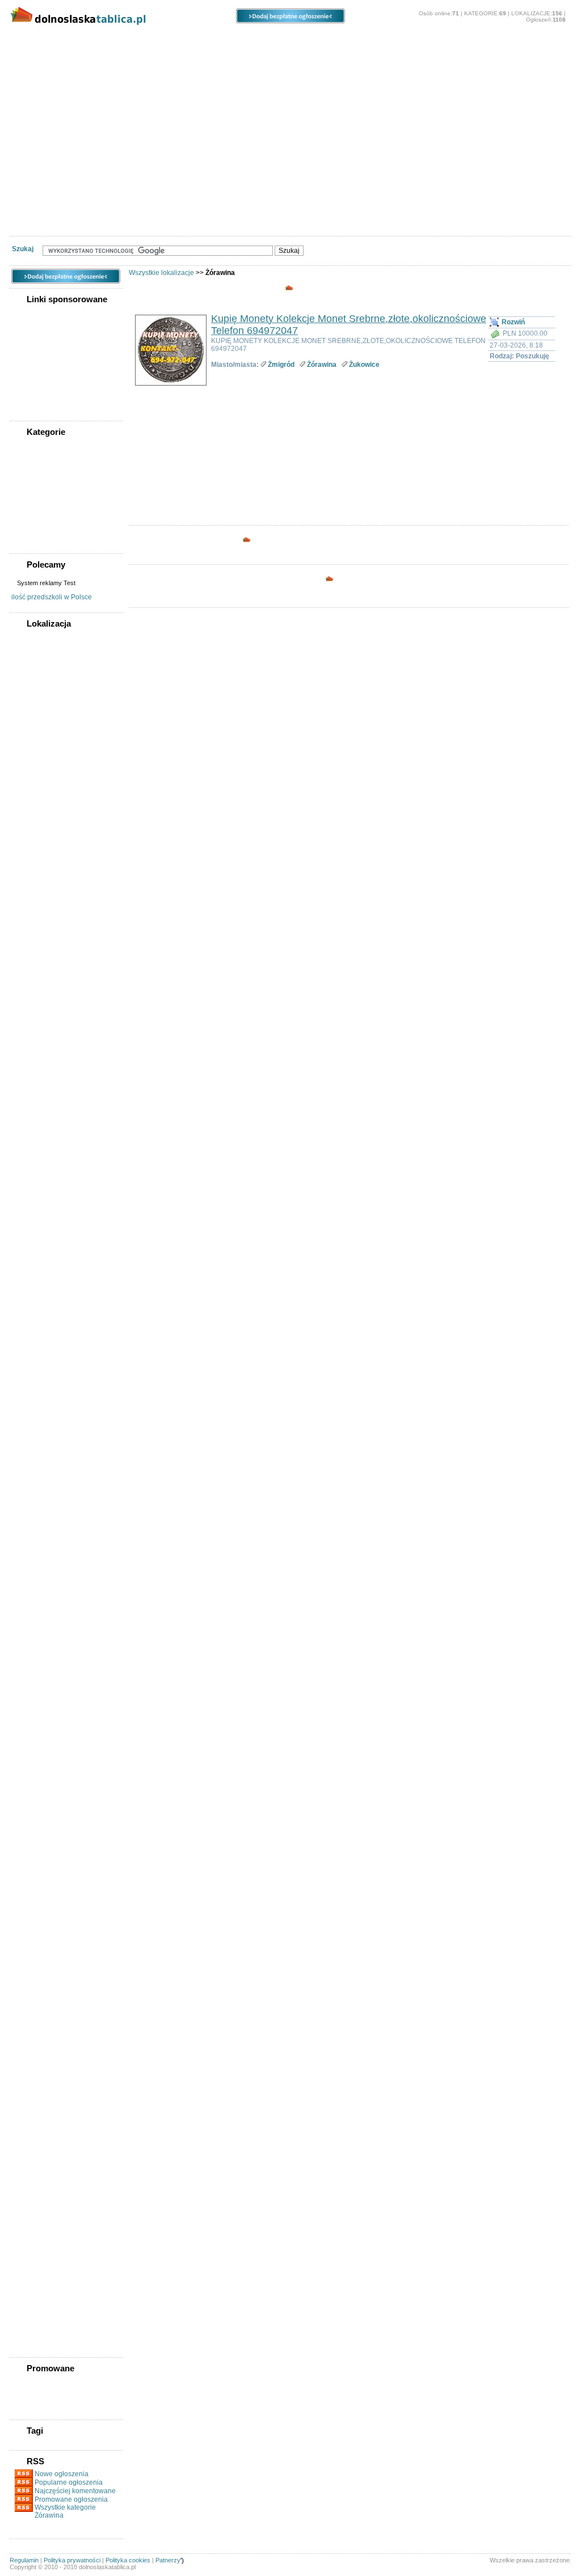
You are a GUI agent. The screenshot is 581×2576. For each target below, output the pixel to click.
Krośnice (33, 1317)
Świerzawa (36, 2060)
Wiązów (31, 2168)
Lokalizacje (142, 40)
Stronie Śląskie (42, 1931)
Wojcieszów (38, 2211)
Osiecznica (36, 1661)
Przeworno (36, 1823)
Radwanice (36, 1845)
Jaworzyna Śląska (47, 1144)
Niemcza (33, 1618)
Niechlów (34, 1608)
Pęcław (30, 1683)
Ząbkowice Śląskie (47, 2265)
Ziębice (31, 2275)
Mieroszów (36, 1500)
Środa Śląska (39, 2028)
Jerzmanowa (39, 1187)
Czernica (33, 983)
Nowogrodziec (42, 1629)
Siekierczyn (37, 1877)
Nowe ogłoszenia (62, 2474)
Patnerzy (168, 2560)
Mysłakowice (39, 1597)
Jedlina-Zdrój (40, 1155)
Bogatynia (35, 864)
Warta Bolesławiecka (50, 2125)
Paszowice (36, 1672)
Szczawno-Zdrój (44, 1985)
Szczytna (33, 1995)
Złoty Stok (35, 2297)
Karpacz (32, 1241)
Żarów (29, 2308)
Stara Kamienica (44, 1898)
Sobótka (32, 1888)
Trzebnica (34, 2082)
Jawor (29, 1133)
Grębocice (35, 1090)
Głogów (32, 703)
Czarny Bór (37, 972)
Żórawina (322, 365)
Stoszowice (37, 1920)
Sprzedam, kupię (290, 57)
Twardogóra (38, 2092)
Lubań (30, 1403)
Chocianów (37, 929)
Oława (29, 778)
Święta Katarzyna (46, 2071)
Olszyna (32, 1651)
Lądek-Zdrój (38, 1360)
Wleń (27, 2200)
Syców (30, 1974)
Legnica (32, 735)
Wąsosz (31, 2146)
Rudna (30, 1855)
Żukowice (34, 2340)
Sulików (32, 1963)
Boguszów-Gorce (46, 875)
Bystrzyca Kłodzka (48, 918)
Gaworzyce (37, 1058)
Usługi (351, 57)
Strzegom (34, 1941)
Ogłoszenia (234, 40)
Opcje (316, 40)
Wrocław (33, 810)
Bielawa (31, 843)
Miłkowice (35, 1564)
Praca (104, 57)
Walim (29, 2114)
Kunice (30, 1349)
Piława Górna (40, 1737)
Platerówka (36, 1748)
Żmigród (33, 2319)
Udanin (31, 2103)
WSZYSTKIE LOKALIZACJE (61, 637)
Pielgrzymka (38, 1704)
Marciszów (36, 1478)
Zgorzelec (35, 821)
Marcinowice (39, 1467)
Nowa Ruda (37, 756)
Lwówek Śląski (42, 1435)
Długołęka (35, 993)
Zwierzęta (400, 57)
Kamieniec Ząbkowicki (53, 1220)
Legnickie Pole (42, 1371)
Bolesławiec (38, 681)
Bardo (29, 832)
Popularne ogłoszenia (69, 2482)
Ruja (27, 1866)
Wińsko (31, 2179)
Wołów (30, 2222)
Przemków (35, 1812)
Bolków (31, 886)
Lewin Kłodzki (41, 1392)
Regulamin (24, 2560)
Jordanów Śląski (45, 1209)
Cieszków (34, 961)
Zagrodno (35, 2232)
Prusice (31, 1801)
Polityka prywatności (72, 2560)
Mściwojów (37, 1586)
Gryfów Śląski (41, 1112)
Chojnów (33, 940)
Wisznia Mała (39, 2189)
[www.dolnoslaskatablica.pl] (95, 27)
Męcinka (32, 1489)
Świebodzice (39, 2038)
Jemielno (33, 1177)
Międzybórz (37, 1521)
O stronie (463, 40)
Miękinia (32, 1543)
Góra (27, 1080)
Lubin (29, 746)
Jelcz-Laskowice (45, 1166)
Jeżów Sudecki (42, 1198)
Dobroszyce (38, 1015)
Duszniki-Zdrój (42, 1037)
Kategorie (53, 40)
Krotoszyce (37, 1327)
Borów (30, 896)
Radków (32, 1834)
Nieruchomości (46, 57)
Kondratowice (41, 1274)
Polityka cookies (128, 2560)
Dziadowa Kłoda (44, 1047)
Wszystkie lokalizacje (161, 273)
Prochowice (37, 1791)
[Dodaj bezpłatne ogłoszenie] (290, 21)
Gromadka (35, 1101)
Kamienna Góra (43, 1230)
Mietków (32, 1511)
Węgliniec (34, 2157)
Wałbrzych (35, 800)
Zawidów (33, 2243)
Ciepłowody (38, 950)
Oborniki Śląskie (44, 1640)
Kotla (28, 1295)
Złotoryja (33, 2286)
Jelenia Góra (39, 713)
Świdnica (33, 789)
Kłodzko (32, 724)
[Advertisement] (290, 156)
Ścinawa (32, 2017)
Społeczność (219, 57)
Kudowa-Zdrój (41, 1338)
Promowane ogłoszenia (71, 2499)
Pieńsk (30, 1715)
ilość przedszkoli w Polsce (52, 597)
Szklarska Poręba (45, 2006)
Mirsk (28, 1575)
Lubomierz (36, 1424)
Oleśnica (33, 767)
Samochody (156, 57)
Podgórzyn (36, 1758)
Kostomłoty (37, 1284)
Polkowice (35, 1780)
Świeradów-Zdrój (45, 2049)
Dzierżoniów (39, 692)
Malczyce (33, 1457)
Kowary (31, 1306)
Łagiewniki (36, 1446)
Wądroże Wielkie (44, 2135)
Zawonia (33, 2254)
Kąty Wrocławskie (46, 1252)
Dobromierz (37, 1004)
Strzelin (31, 1952)
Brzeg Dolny (38, 907)
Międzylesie (37, 1532)
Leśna (29, 1381)
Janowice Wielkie (45, 1123)
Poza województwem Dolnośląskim (52, 667)
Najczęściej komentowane (75, 2491)
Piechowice (37, 1694)
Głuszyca (34, 1069)
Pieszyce (33, 1726)
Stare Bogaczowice (49, 1909)
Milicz (28, 1554)
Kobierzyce (37, 1263)
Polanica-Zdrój (42, 1769)
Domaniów (36, 1026)
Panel (386, 40)
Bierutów (33, 853)
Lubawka (33, 1414)
